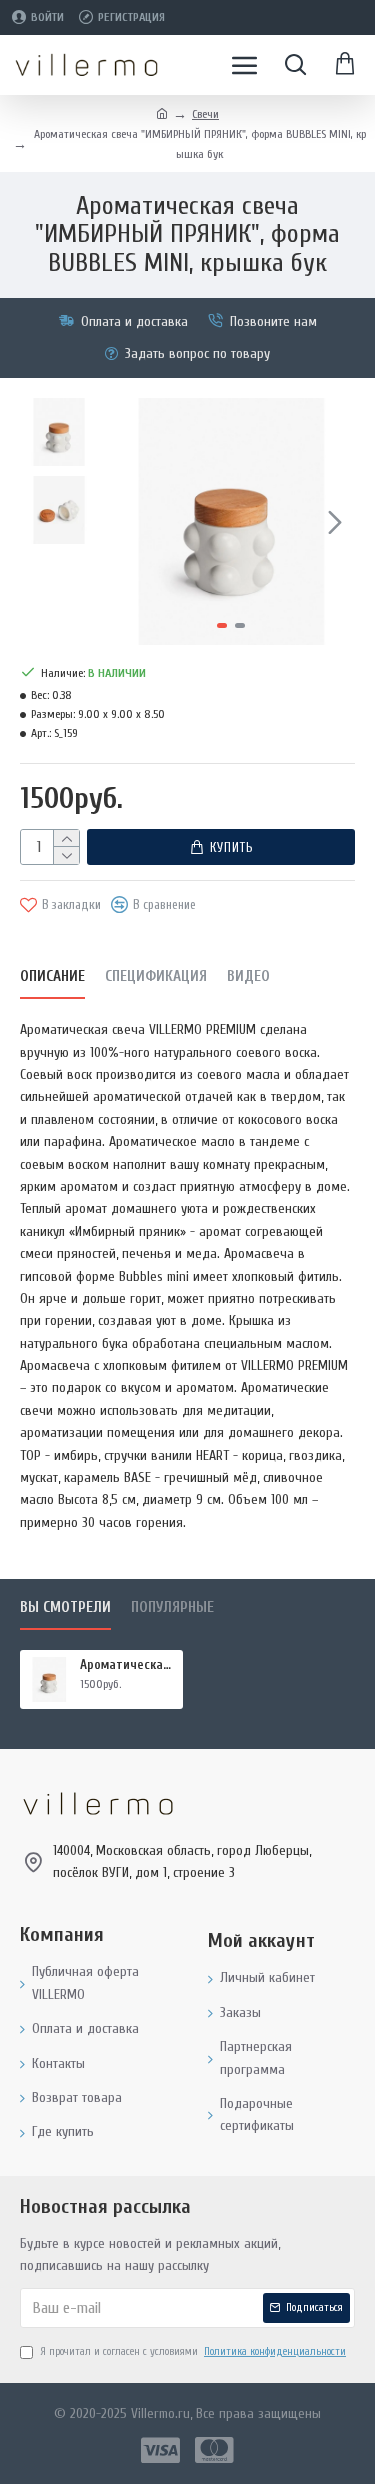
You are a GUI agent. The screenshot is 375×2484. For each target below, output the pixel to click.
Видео (248, 976)
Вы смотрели (65, 1607)
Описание (52, 976)
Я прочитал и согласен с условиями (193, 2351)
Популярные (172, 1607)
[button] (128, 522)
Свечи (205, 114)
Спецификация (156, 976)
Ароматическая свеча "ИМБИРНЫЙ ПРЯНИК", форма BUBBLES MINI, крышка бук (128, 1664)
